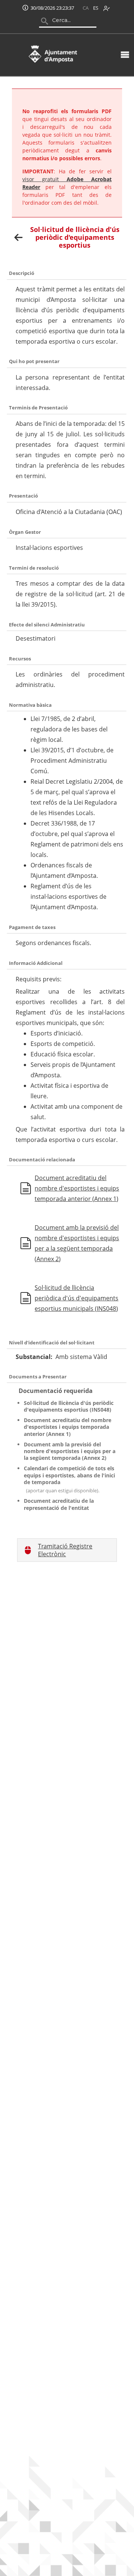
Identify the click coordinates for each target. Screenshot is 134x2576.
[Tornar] (19, 237)
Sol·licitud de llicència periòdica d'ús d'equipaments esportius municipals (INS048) (76, 1298)
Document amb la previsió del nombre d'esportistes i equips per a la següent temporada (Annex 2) (77, 1243)
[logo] (53, 54)
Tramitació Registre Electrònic (65, 1550)
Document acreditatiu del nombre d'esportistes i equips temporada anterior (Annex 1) (77, 1188)
